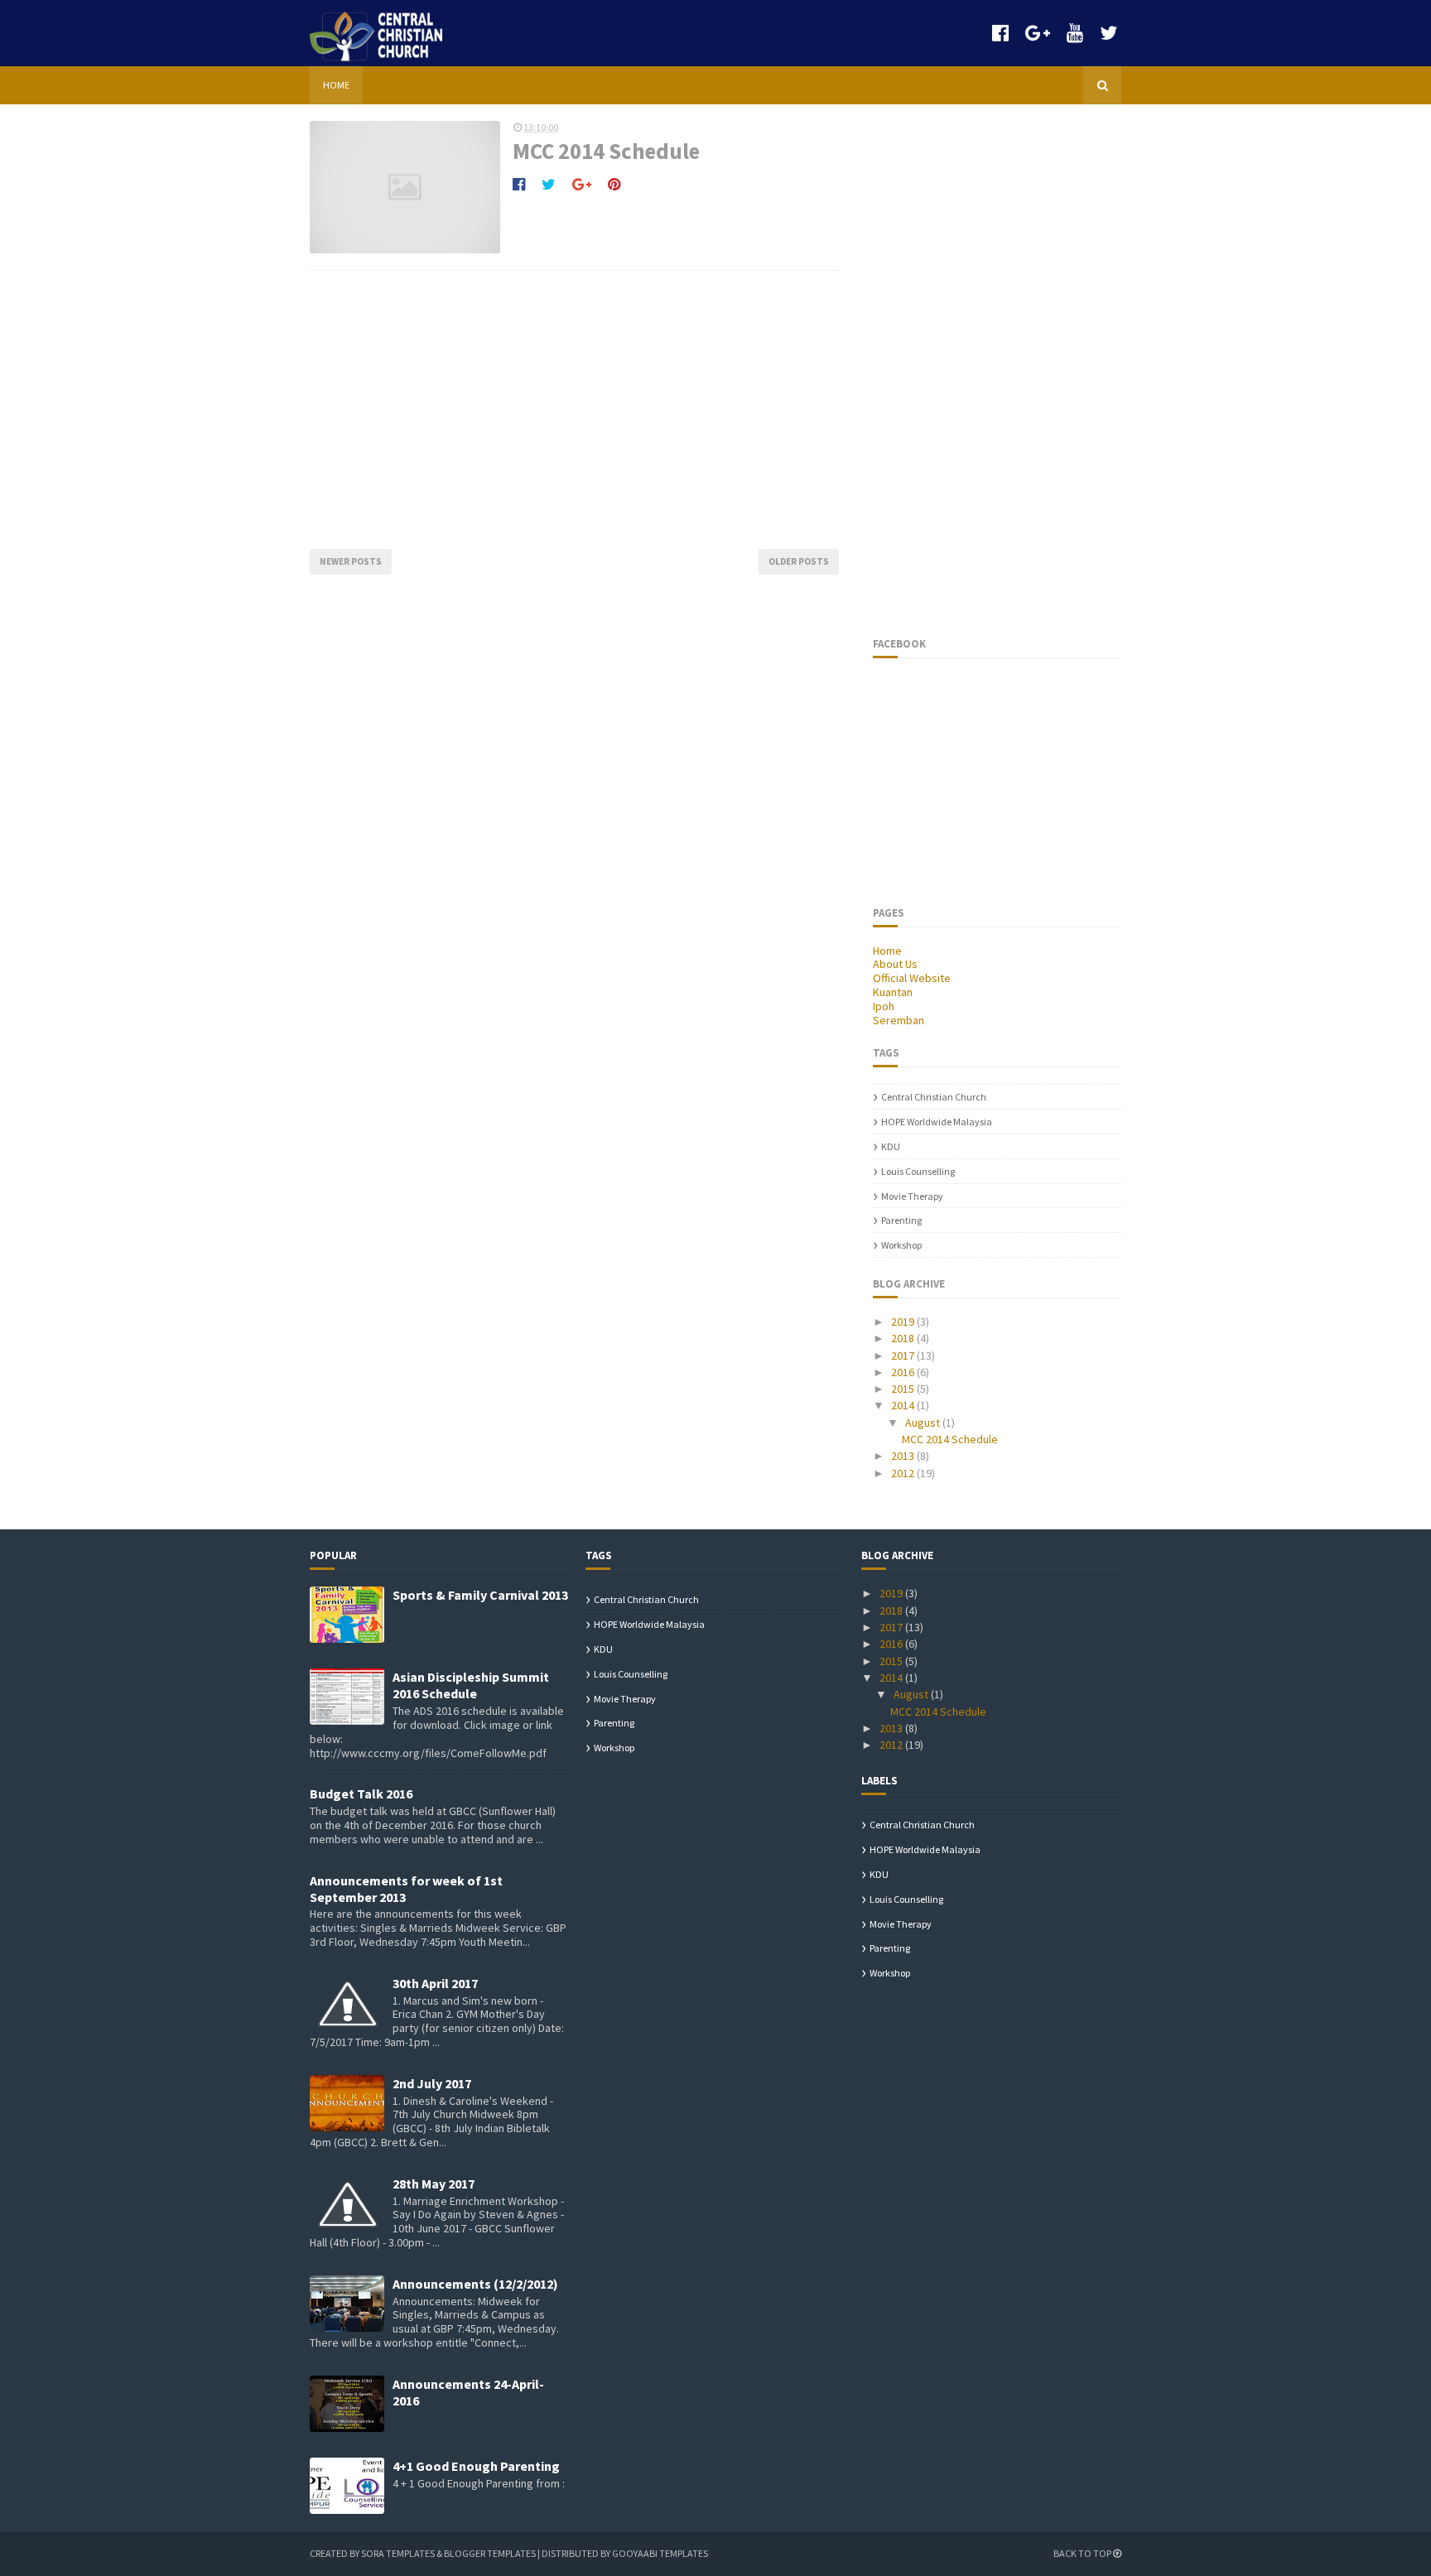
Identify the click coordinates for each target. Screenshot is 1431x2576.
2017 (904, 1355)
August (924, 1423)
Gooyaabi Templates (660, 2553)
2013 (904, 1456)
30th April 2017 (435, 1983)
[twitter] (1108, 33)
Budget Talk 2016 (361, 1794)
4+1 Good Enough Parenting (476, 2466)
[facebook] (1000, 33)
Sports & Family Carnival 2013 (480, 1595)
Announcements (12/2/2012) (475, 2284)
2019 (904, 1322)
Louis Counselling (918, 1171)
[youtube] (1075, 33)
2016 (904, 1372)
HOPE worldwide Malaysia (937, 1122)
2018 (904, 1338)
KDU (891, 1146)
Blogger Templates (490, 2553)
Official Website (912, 978)
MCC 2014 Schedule (606, 151)
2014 (904, 1405)
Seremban (899, 1020)
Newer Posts (351, 561)
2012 (904, 1473)
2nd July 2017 (432, 2083)
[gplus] (1038, 33)
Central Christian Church (934, 1097)
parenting (901, 1220)
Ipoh (884, 1006)
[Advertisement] (575, 410)
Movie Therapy (912, 1196)
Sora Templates (398, 2553)
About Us (895, 964)
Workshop (901, 1245)
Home (336, 85)
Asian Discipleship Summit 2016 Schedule (471, 1685)
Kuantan (893, 992)
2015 (904, 1389)
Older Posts (799, 561)
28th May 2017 (434, 2184)
